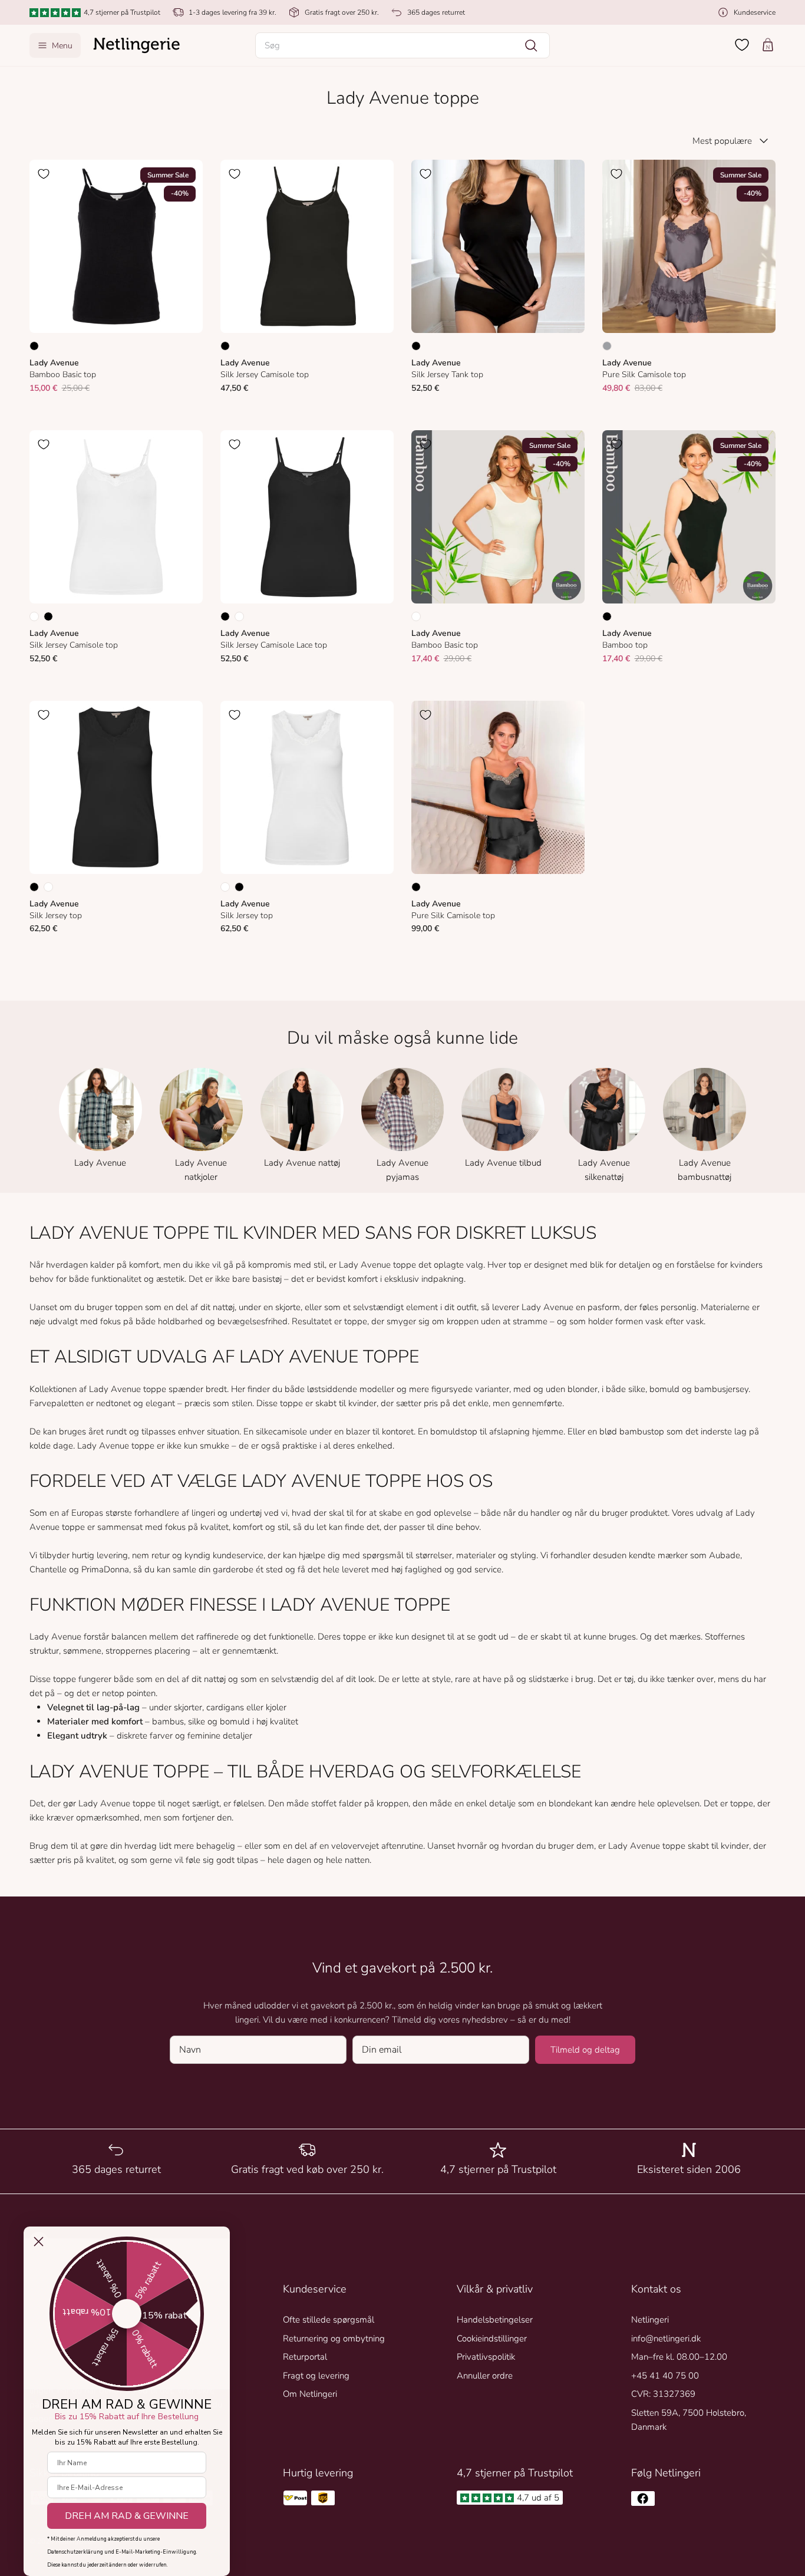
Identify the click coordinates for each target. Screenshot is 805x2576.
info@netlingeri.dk (666, 2338)
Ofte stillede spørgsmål (329, 2320)
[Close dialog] (39, 2242)
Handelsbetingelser (495, 2320)
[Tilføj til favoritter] (44, 174)
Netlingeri (650, 2320)
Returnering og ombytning (334, 2338)
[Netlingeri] (137, 45)
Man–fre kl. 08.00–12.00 (679, 2357)
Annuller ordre (485, 2376)
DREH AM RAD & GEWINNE (127, 2516)
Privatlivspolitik (486, 2357)
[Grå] (607, 346)
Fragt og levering (316, 2376)
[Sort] (34, 346)
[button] (402, 45)
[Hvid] (34, 616)
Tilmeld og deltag (585, 2050)
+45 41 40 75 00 (665, 2376)
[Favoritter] (742, 45)
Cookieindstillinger (492, 2338)
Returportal (305, 2357)
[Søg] (531, 45)
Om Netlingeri (310, 2394)
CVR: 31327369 (663, 2394)
